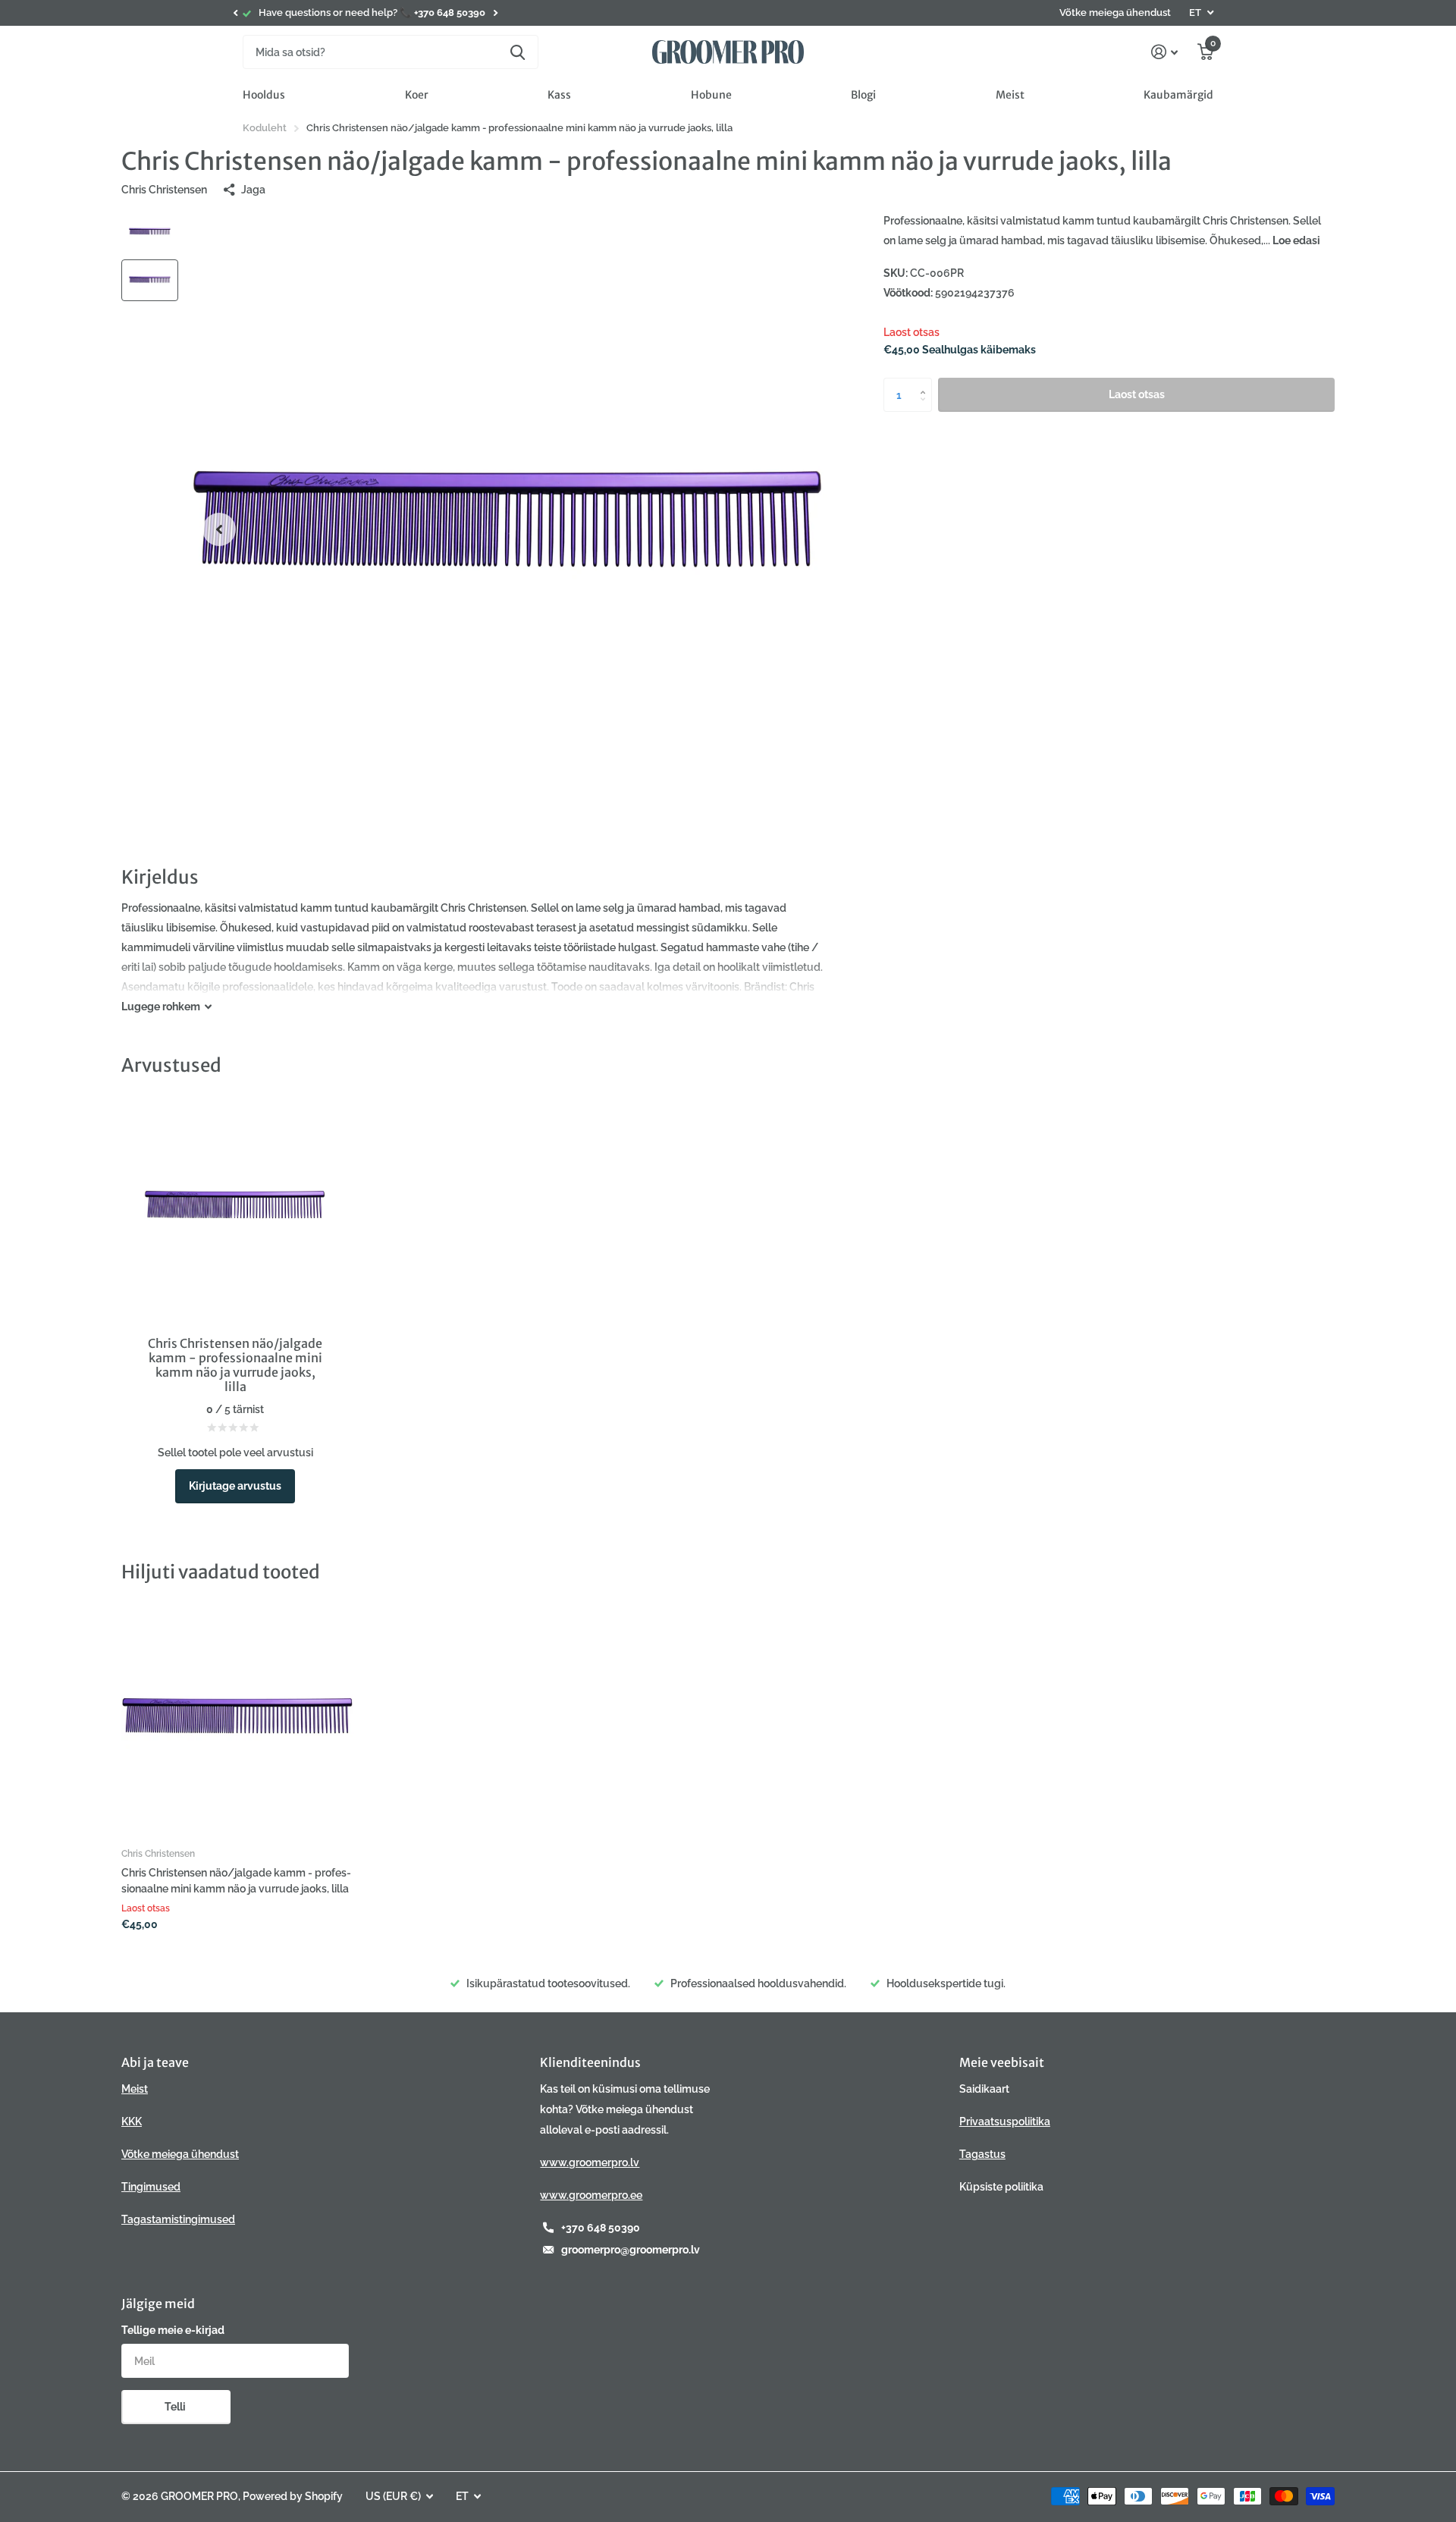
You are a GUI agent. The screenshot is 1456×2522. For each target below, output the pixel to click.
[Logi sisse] (1164, 52)
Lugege (161, 1007)
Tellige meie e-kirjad (173, 2330)
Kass (559, 95)
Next (495, 13)
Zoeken (518, 52)
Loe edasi (1296, 240)
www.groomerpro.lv (590, 2162)
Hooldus (264, 95)
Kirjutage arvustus (235, 1486)
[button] (235, 13)
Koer (417, 95)
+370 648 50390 (601, 2228)
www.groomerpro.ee (591, 2195)
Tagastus (982, 2154)
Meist (1010, 95)
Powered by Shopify (293, 2496)
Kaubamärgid (1178, 95)
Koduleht (265, 128)
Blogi (863, 95)
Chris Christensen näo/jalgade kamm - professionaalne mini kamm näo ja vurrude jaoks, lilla (236, 1881)
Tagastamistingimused (178, 2219)
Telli (176, 2407)
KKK (132, 2122)
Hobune (711, 95)
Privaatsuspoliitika (1005, 2122)
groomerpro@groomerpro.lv (631, 2250)
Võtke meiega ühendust (1115, 13)
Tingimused (151, 2187)
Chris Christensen (164, 190)
